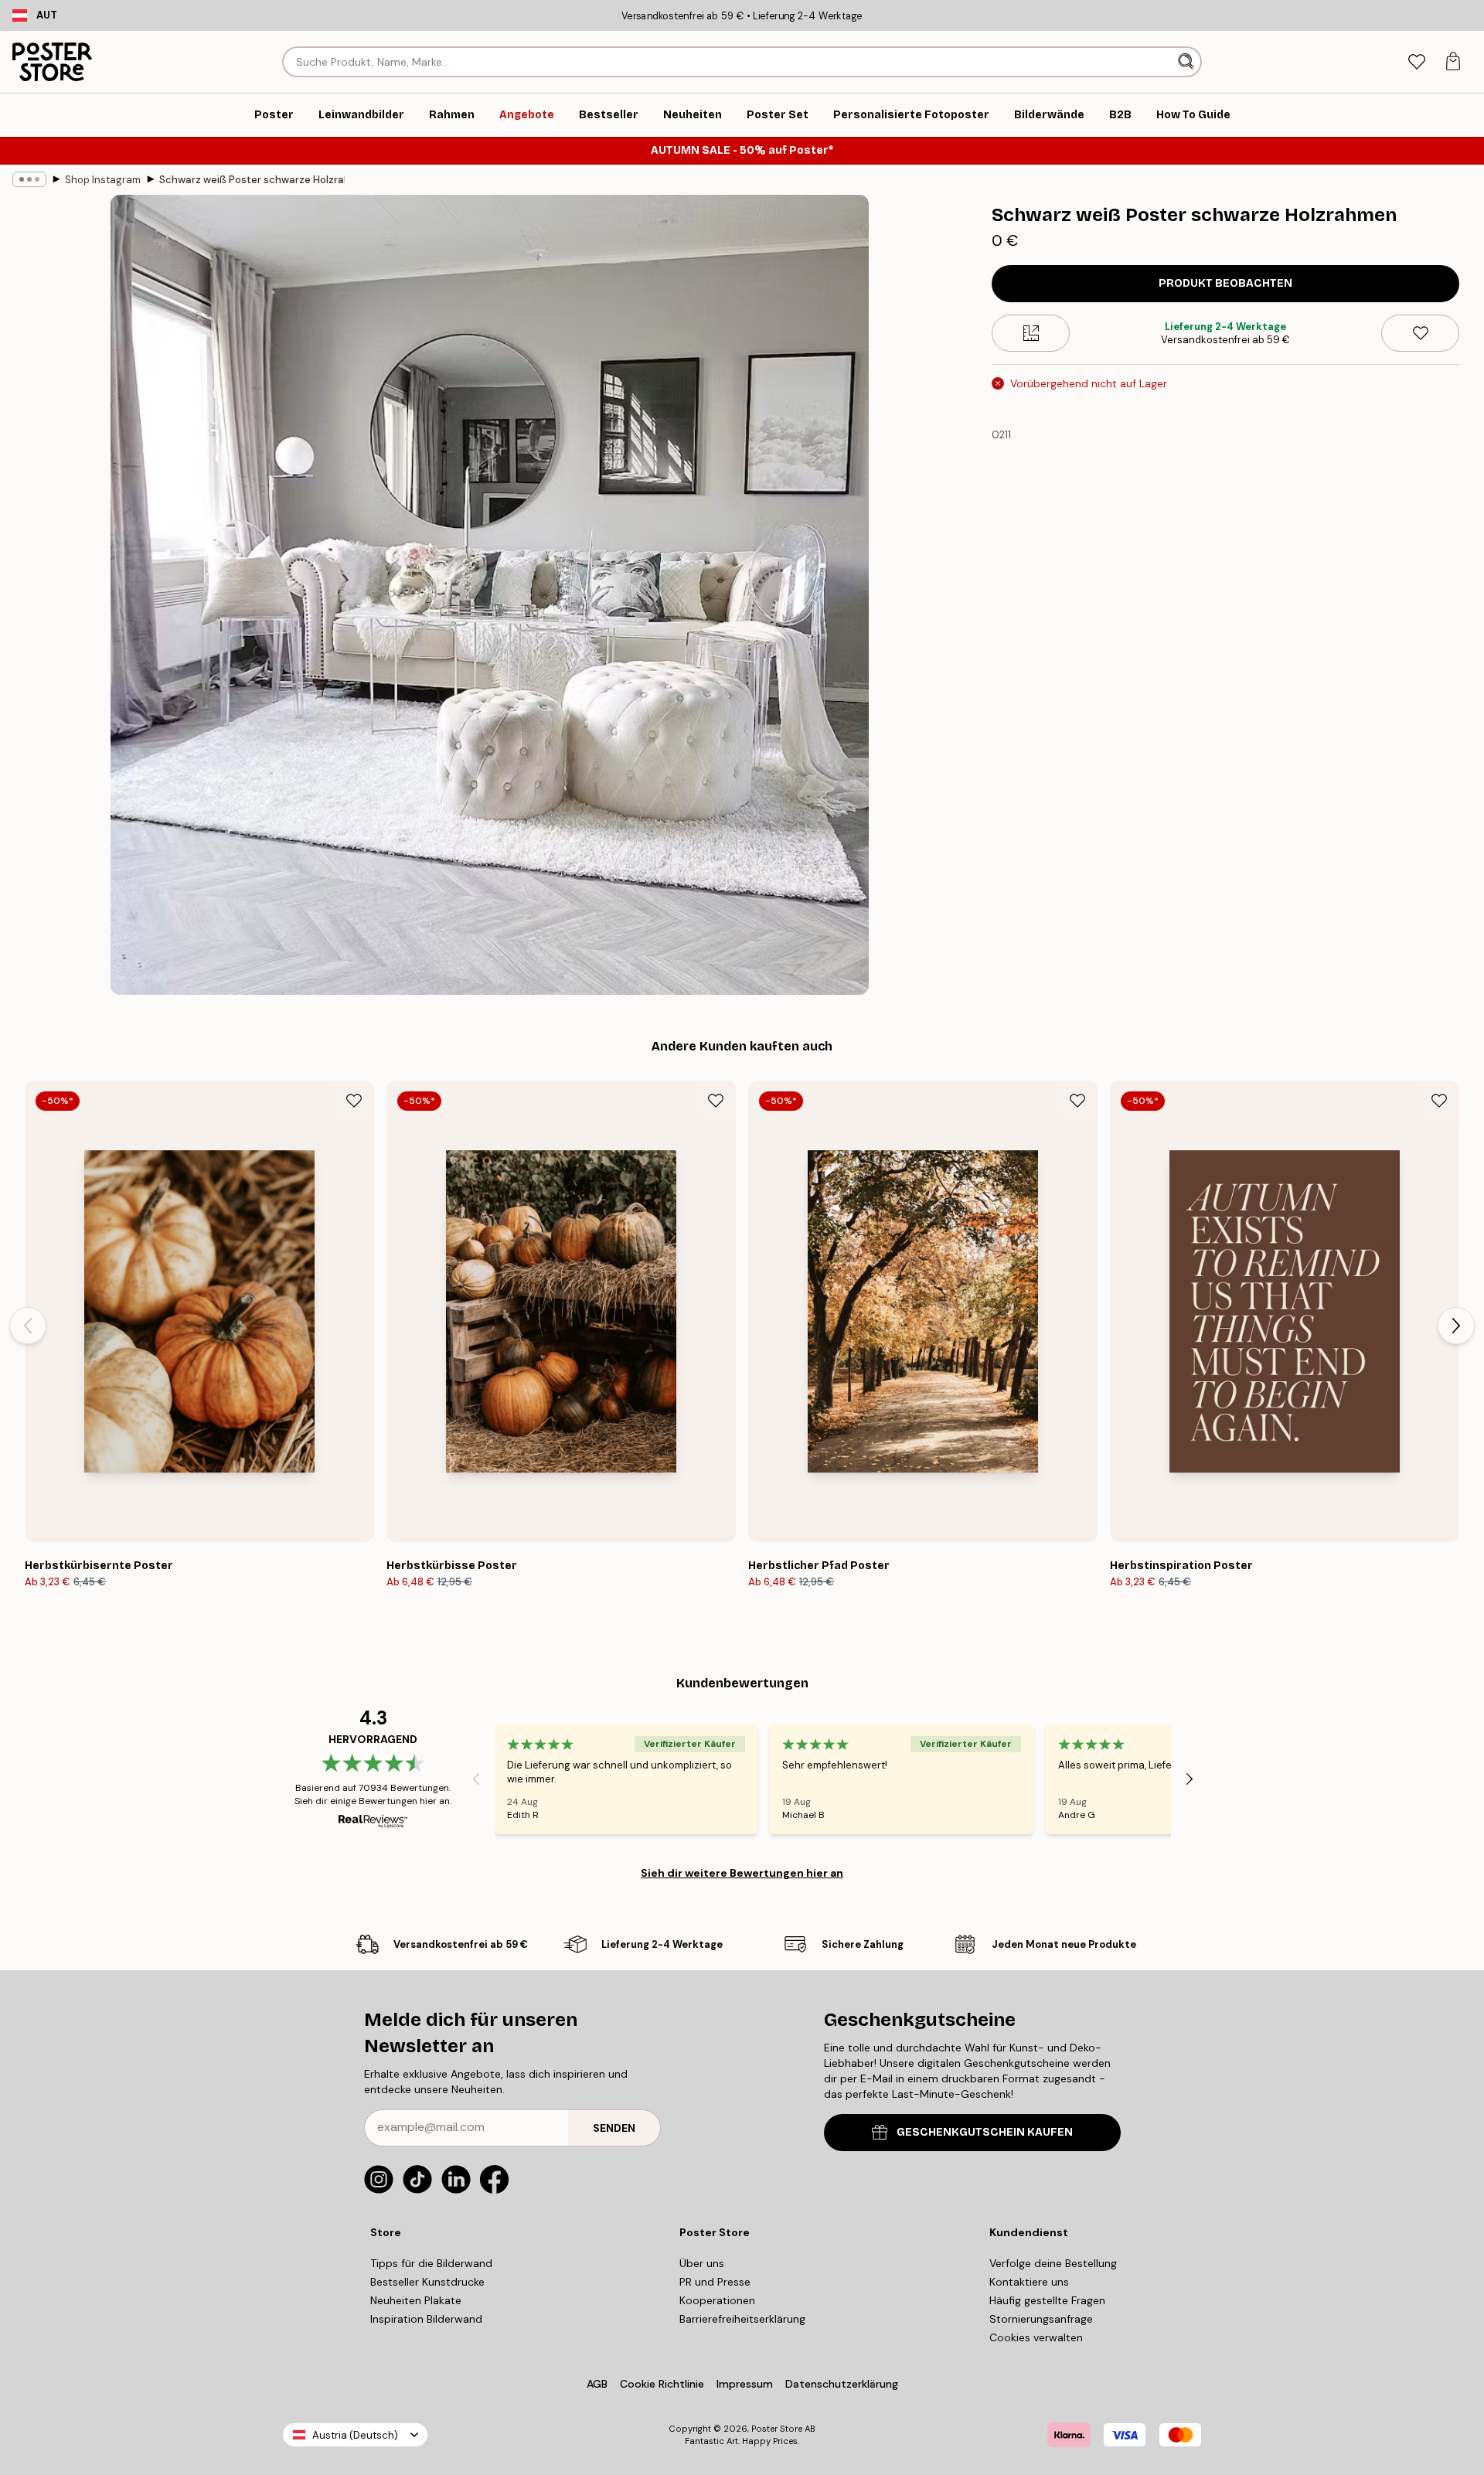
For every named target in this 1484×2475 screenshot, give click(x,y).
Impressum (745, 2384)
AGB (597, 2384)
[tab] (1416, 62)
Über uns (702, 2263)
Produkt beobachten (1225, 283)
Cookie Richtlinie (662, 2384)
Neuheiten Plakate (416, 2300)
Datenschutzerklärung (842, 2384)
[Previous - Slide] (28, 1326)
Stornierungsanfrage (1041, 2319)
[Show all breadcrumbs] (29, 179)
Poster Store (777, 2429)
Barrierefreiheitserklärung (742, 2319)
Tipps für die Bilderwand (431, 2263)
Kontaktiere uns (1029, 2282)
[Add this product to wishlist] (1420, 333)
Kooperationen (717, 2300)
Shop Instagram (103, 180)
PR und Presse (715, 2282)
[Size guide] (1031, 333)
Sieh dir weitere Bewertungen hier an (742, 1873)
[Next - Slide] (1456, 1326)
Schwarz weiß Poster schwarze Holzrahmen (252, 180)
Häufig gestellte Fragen (1047, 2300)
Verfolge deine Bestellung (1053, 2263)
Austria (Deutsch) (355, 2435)
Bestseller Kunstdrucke (427, 2282)
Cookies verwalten (1036, 2337)
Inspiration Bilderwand (426, 2319)
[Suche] (1188, 62)
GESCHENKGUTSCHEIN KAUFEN (985, 2132)
